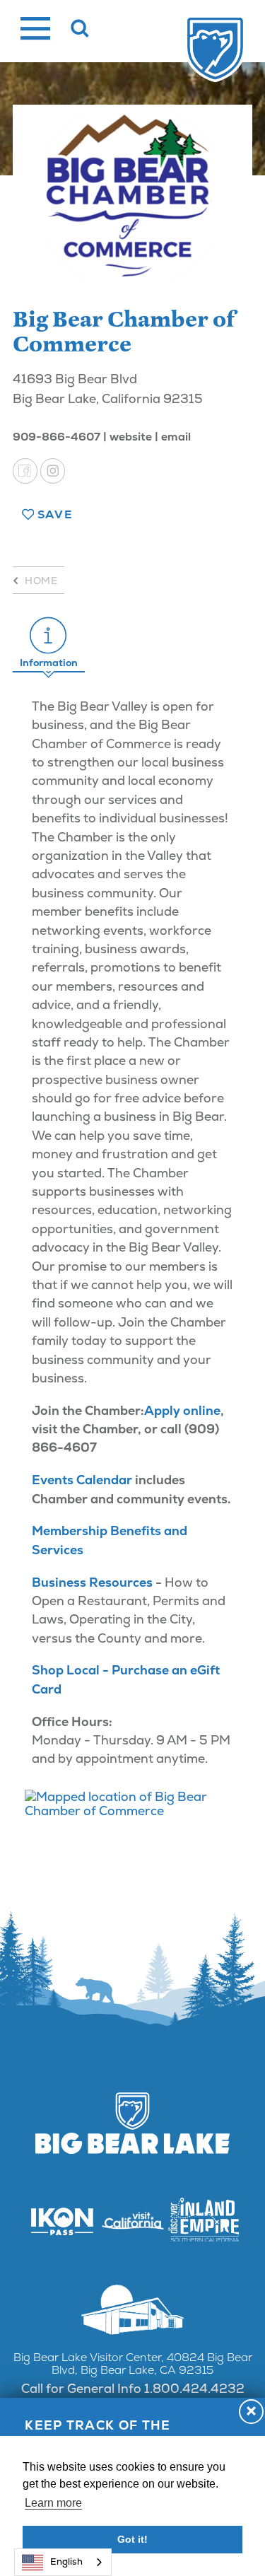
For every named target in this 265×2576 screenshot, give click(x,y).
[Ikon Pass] (62, 2221)
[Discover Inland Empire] (204, 2221)
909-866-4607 (57, 437)
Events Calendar (82, 1480)
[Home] (215, 50)
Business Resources (92, 1582)
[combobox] (63, 2562)
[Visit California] (133, 2221)
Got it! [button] (132, 2539)
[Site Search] (81, 28)
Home (41, 581)
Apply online (182, 1410)
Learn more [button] (53, 2503)
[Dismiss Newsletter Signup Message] (251, 2412)
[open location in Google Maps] (132, 1804)
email (176, 437)
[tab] (49, 643)
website (131, 437)
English (66, 2562)
